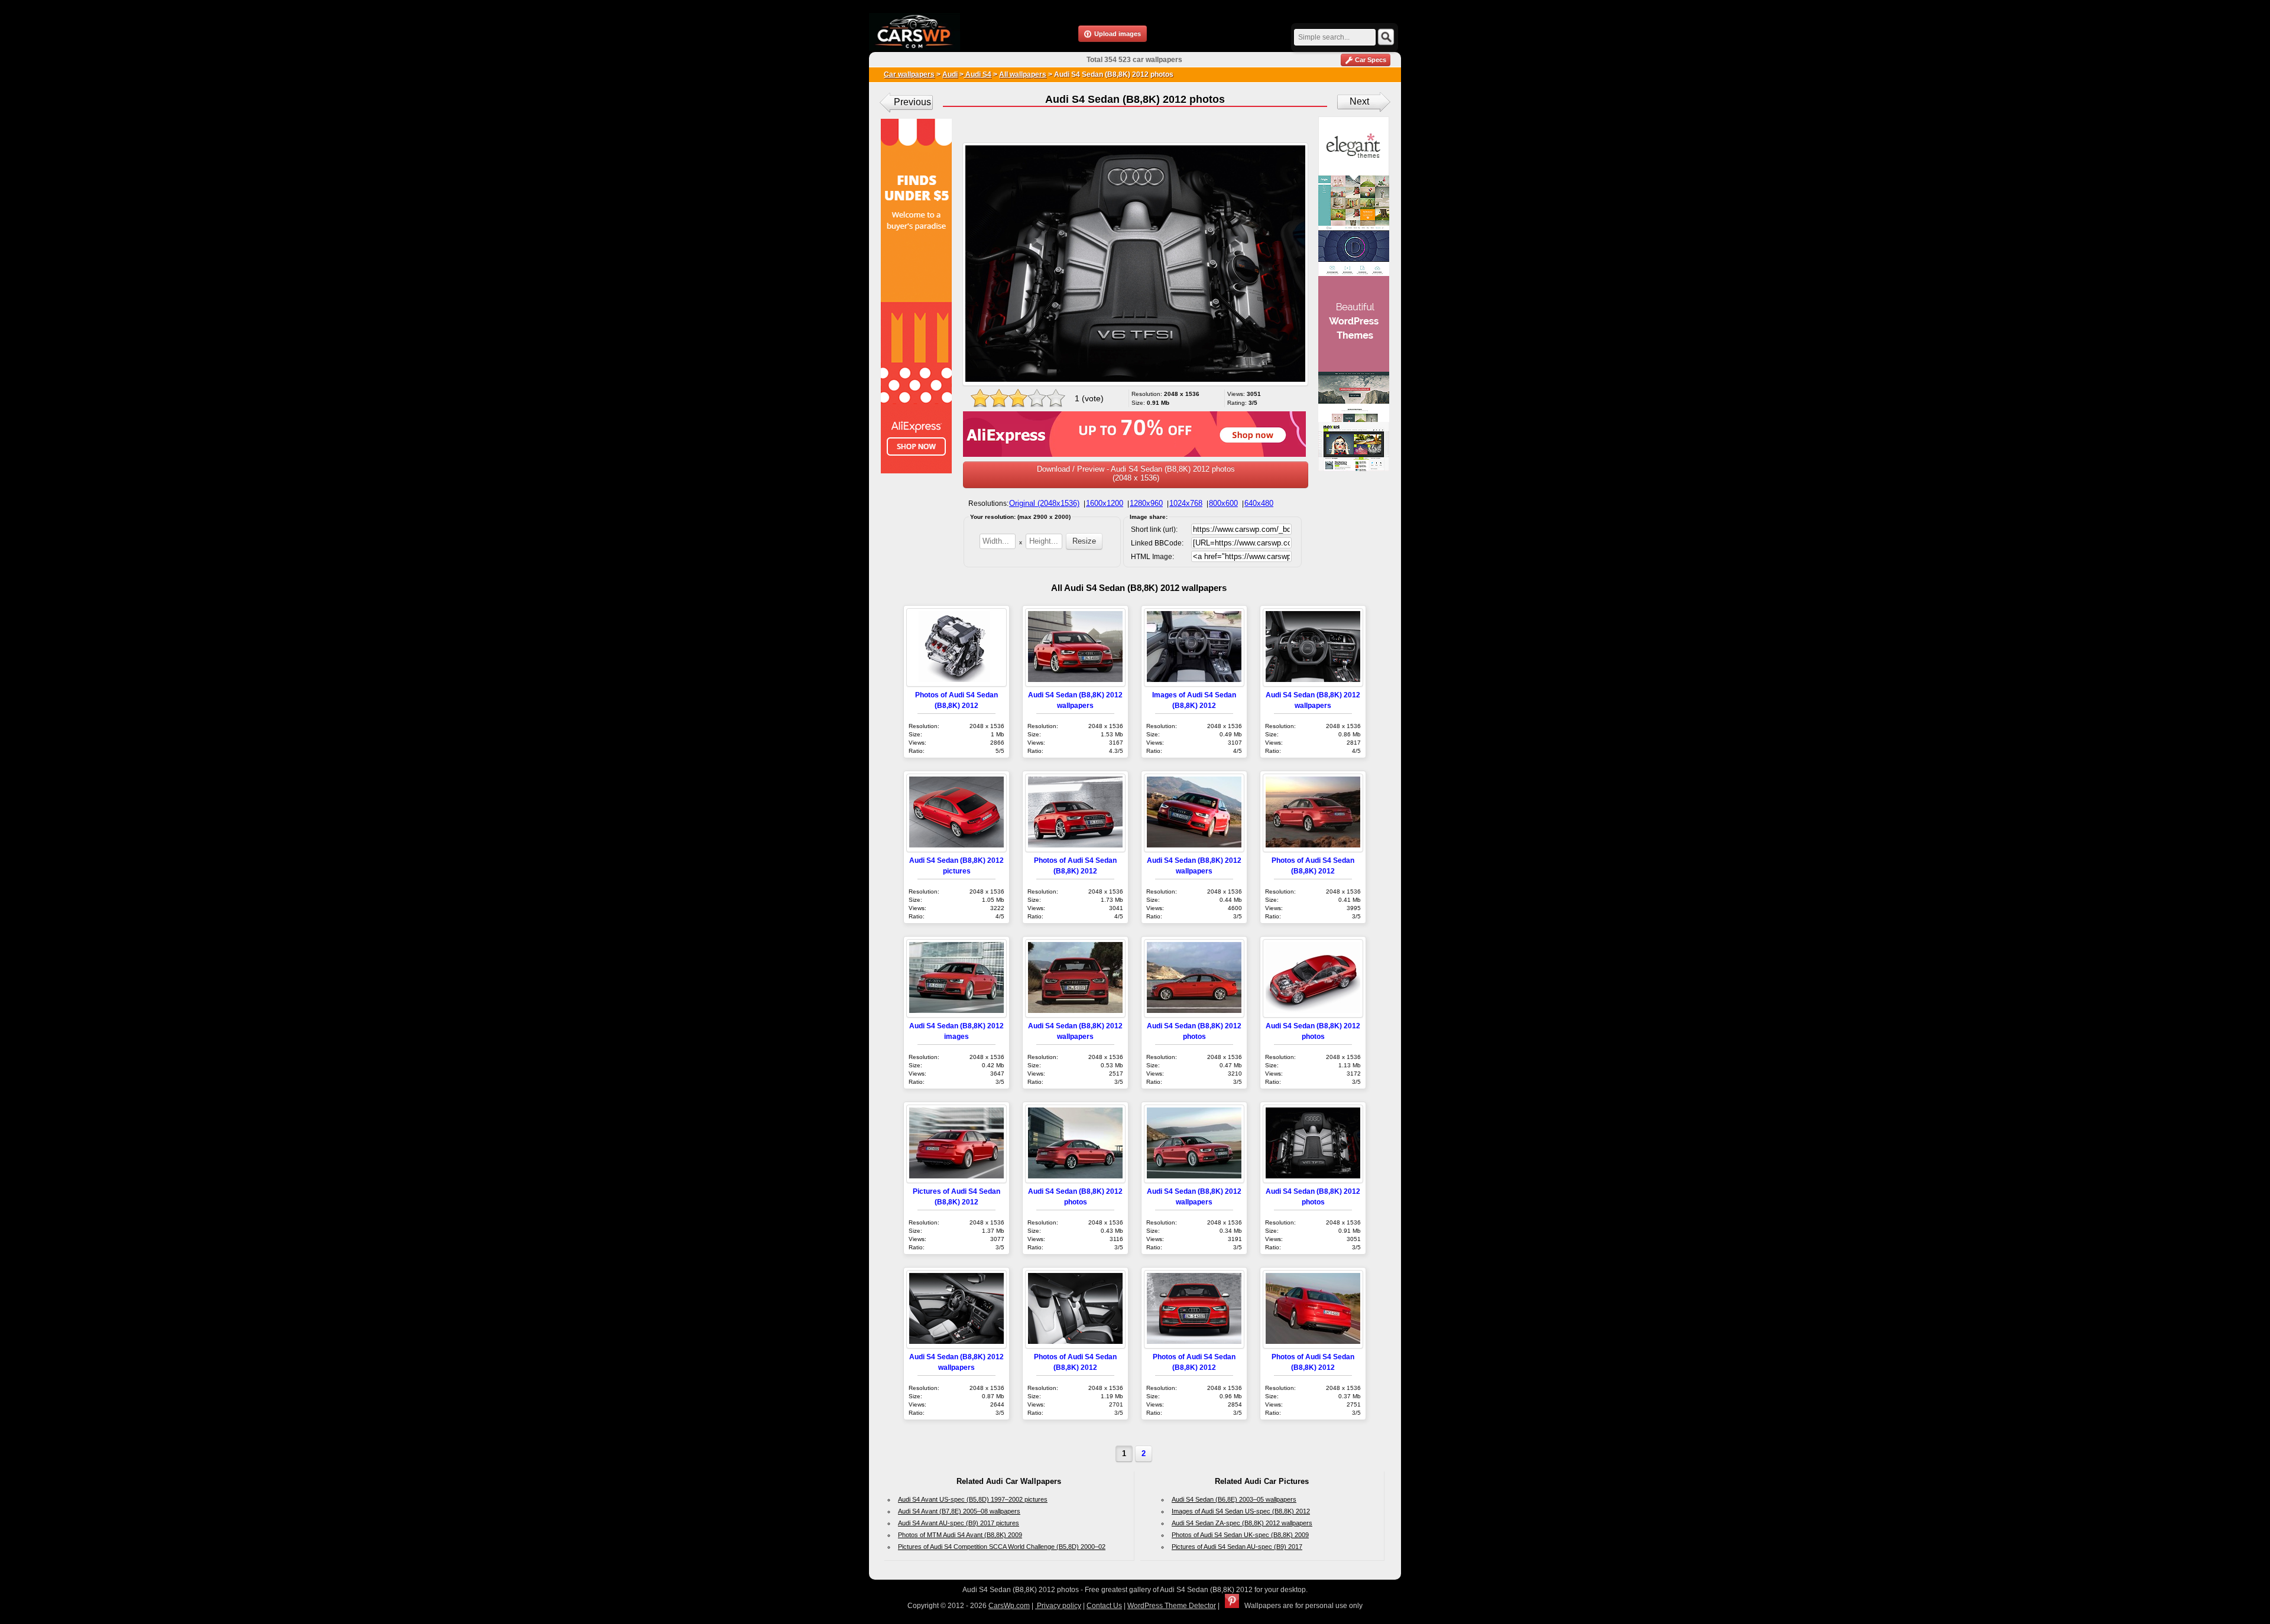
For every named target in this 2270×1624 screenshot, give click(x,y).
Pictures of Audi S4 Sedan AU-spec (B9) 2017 (1237, 1547)
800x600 (1223, 503)
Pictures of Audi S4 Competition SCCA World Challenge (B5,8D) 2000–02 (1002, 1547)
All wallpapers (1023, 74)
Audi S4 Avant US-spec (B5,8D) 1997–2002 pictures (973, 1499)
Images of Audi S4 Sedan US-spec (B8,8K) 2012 (1241, 1511)
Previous (912, 102)
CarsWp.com (1009, 1606)
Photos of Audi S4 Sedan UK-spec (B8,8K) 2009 (1240, 1535)
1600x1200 (1105, 503)
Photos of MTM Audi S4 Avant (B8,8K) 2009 (960, 1535)
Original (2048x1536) (1044, 503)
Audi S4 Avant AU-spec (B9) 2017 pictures (959, 1523)
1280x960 (1146, 503)
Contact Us (1104, 1606)
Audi (950, 74)
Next (1359, 101)
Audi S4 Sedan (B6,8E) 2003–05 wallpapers (1234, 1499)
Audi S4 (977, 74)
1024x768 (1186, 503)
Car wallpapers (909, 74)
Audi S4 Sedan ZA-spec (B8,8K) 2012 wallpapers (1242, 1523)
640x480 (1259, 503)
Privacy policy (1058, 1606)
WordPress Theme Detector (1172, 1606)
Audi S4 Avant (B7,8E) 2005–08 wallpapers (959, 1511)
